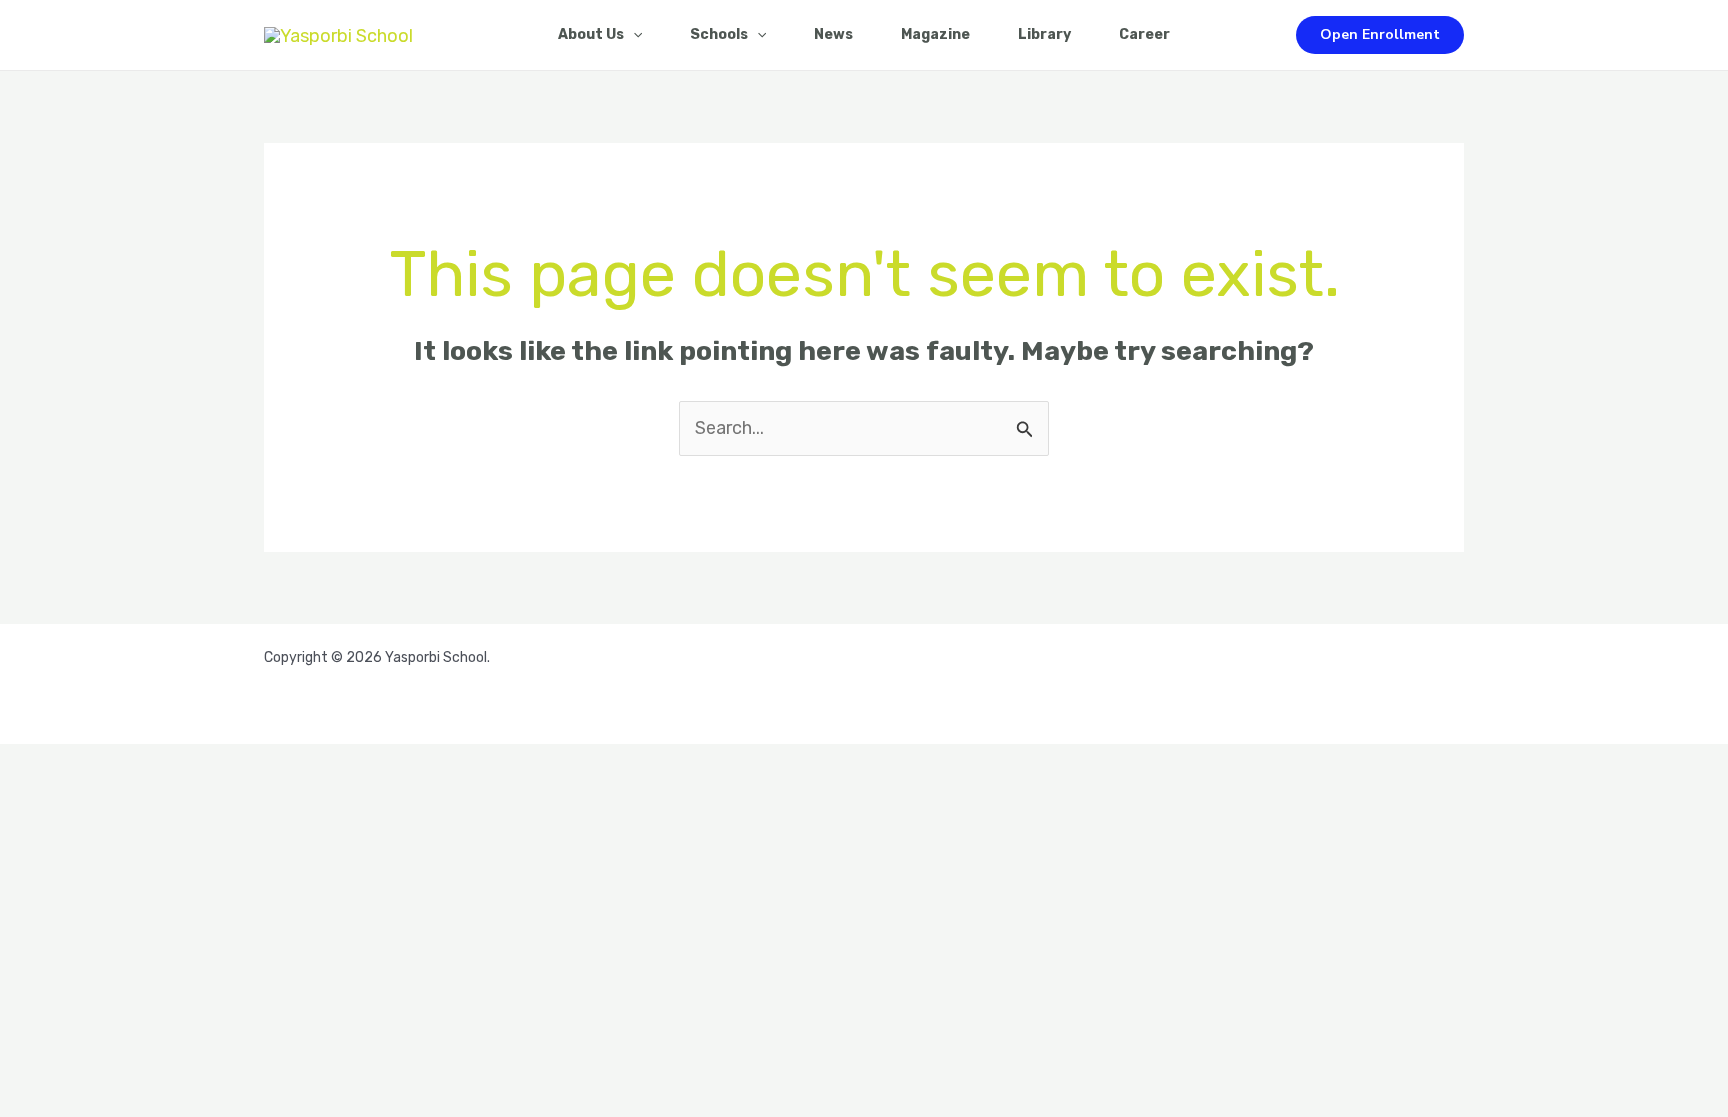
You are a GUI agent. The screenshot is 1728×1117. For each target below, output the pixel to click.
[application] (633, 35)
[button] (1380, 35)
